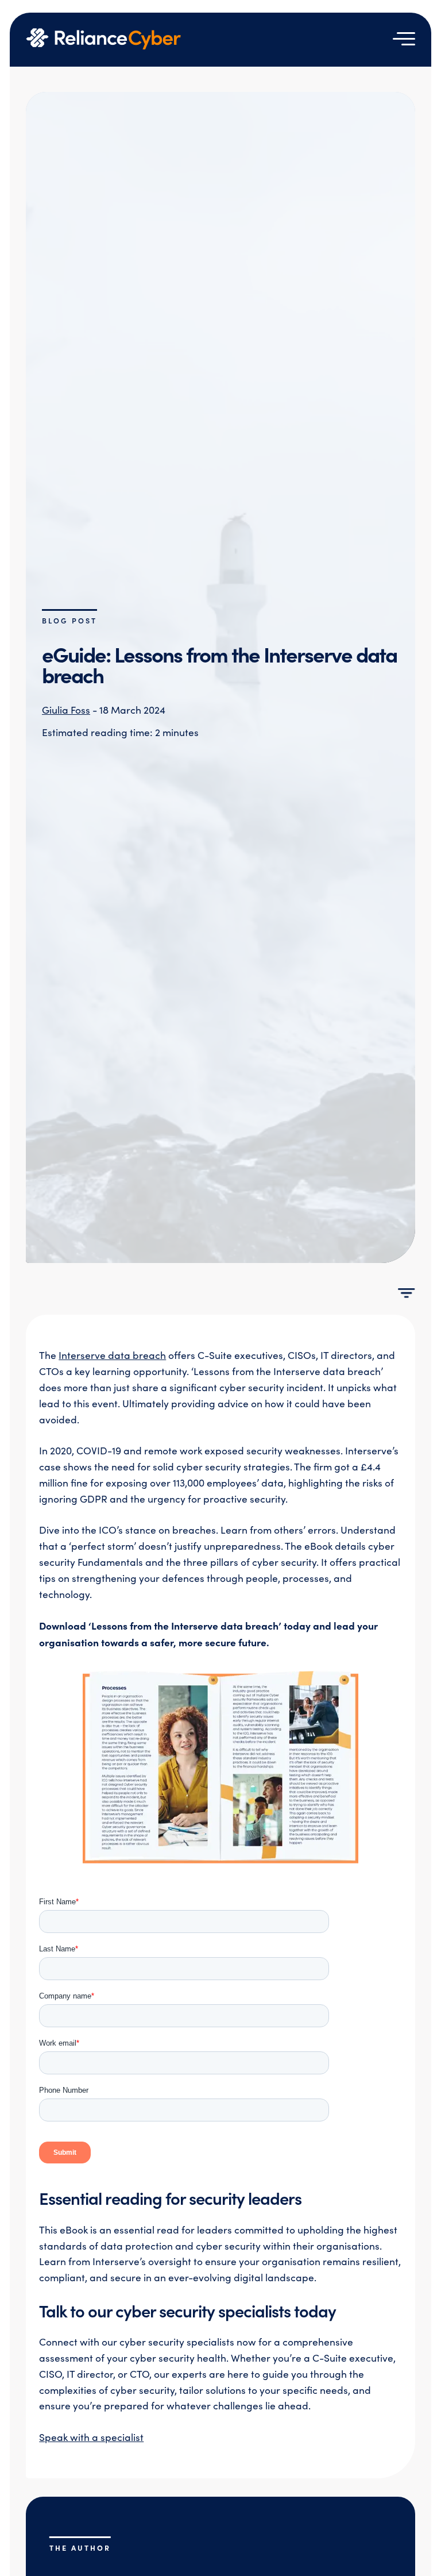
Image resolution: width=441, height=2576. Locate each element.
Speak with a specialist (91, 2437)
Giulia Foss (66, 710)
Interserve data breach (112, 1355)
